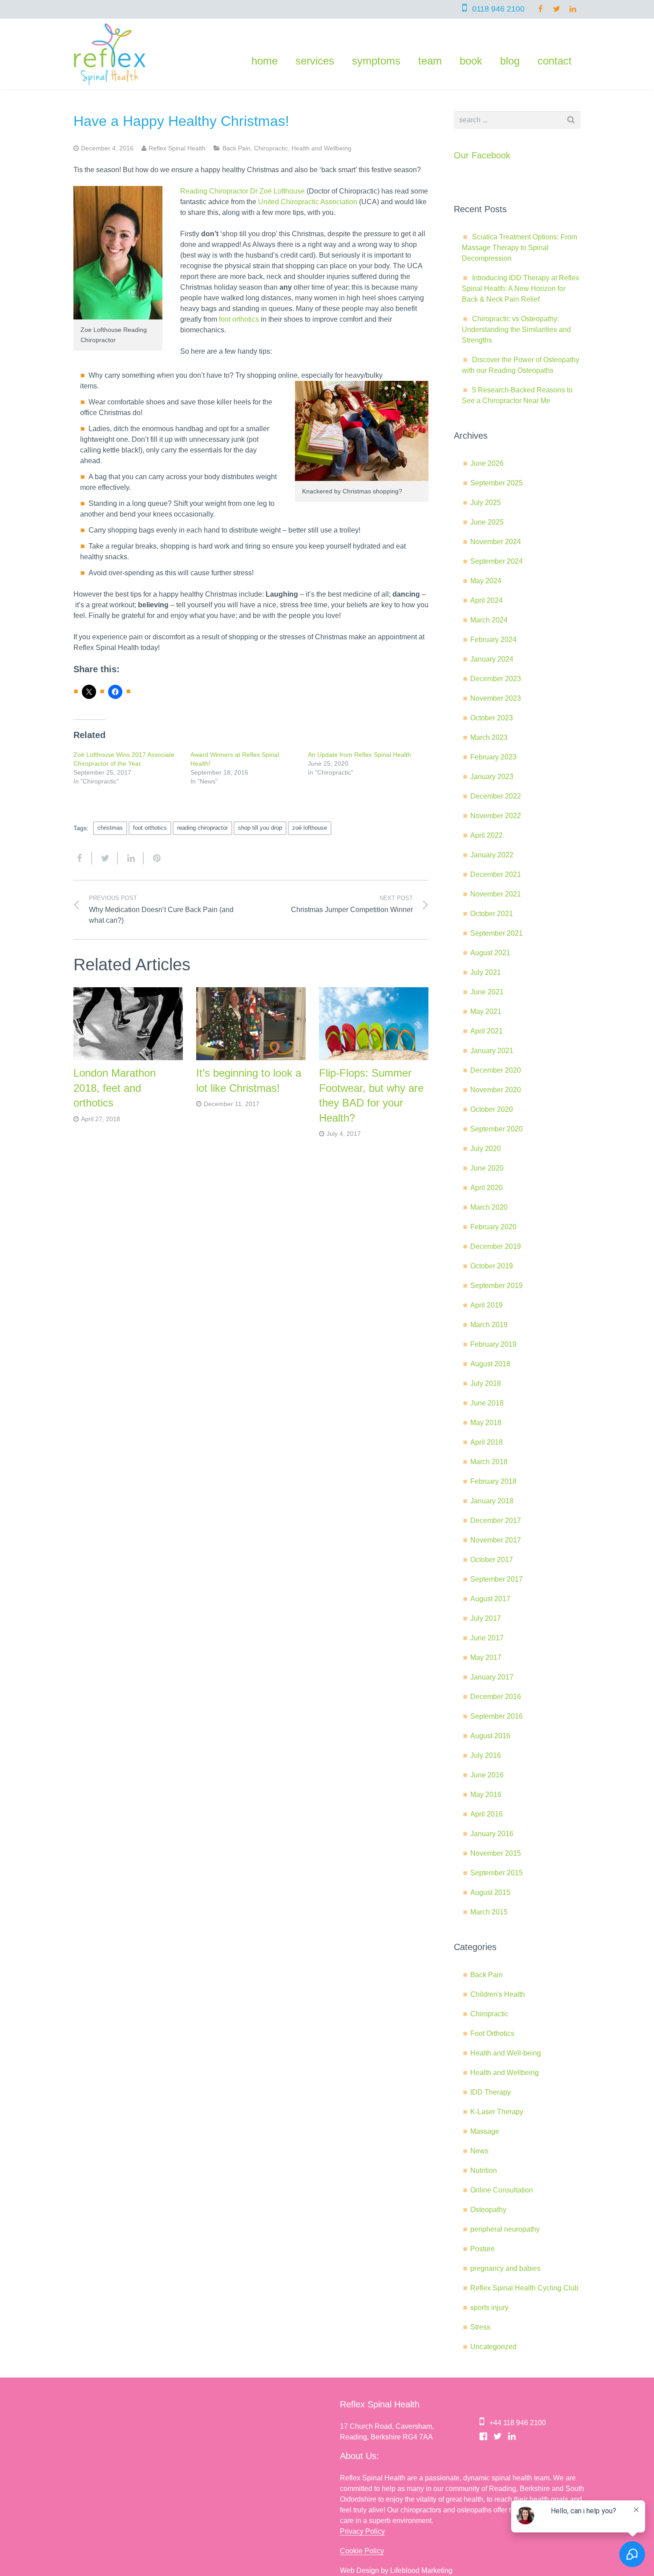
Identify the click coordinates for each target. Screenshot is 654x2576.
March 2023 (489, 737)
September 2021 (497, 933)
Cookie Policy (362, 2551)
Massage (485, 2131)
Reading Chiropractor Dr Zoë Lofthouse (242, 191)
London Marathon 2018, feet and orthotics (115, 1088)
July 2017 (486, 1618)
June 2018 (487, 1403)
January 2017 (492, 1677)
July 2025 (486, 503)
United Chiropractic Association (308, 202)
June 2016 (487, 1775)
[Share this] (83, 858)
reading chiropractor (202, 828)
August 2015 (490, 1892)
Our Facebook (482, 155)
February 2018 (493, 1481)
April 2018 (486, 1442)
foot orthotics (239, 319)
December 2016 (496, 1697)
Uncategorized (493, 2347)
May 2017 (486, 1657)
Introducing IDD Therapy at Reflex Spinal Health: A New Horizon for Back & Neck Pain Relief (521, 289)
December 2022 (496, 796)
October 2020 (492, 1109)
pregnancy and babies (505, 2268)
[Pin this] (153, 858)
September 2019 (497, 1286)
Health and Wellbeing (321, 148)
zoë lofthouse (310, 828)
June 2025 (487, 522)
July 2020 (486, 1149)
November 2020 (496, 1090)
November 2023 (496, 698)
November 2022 (496, 816)
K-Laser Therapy (497, 2112)
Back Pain (236, 148)
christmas (110, 828)
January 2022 (492, 855)
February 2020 (493, 1227)
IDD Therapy (490, 2092)
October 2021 (492, 914)
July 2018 (486, 1383)
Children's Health (498, 1994)
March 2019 (489, 1325)
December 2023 (496, 679)
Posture (482, 2249)
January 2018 (492, 1501)
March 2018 (489, 1462)
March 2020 (489, 1207)
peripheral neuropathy (505, 2229)
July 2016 (486, 1755)
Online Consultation (502, 2190)
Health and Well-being (506, 2053)
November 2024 (496, 542)
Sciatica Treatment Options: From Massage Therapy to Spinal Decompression (519, 248)
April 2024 (486, 600)
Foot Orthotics (492, 2033)
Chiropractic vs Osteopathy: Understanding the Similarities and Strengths (516, 329)
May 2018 (486, 1423)
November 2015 (496, 1853)
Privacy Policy (362, 2531)
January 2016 (492, 1834)
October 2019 (492, 1266)
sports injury (489, 2307)
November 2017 (496, 1540)
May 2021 (486, 1011)
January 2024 (492, 659)
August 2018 (490, 1364)
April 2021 (486, 1031)
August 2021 (490, 953)
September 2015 (497, 1873)
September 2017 (497, 1579)
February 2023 (493, 757)
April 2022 (486, 835)
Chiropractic (271, 148)
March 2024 (489, 620)
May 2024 (486, 581)
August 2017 (490, 1599)
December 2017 (496, 1520)
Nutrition (484, 2170)
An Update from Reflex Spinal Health (359, 755)
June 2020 (487, 1168)
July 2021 (486, 972)
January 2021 (492, 1051)
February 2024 (493, 640)
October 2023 (492, 718)
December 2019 (496, 1246)
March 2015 (489, 1912)
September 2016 (497, 1716)
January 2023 (492, 777)
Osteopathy (488, 2210)
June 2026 (487, 463)
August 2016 (490, 1736)
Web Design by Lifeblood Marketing (396, 2570)
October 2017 (492, 1560)
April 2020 (486, 1188)
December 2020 (496, 1070)
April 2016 (486, 1814)
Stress (480, 2327)
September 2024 (497, 561)
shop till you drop (260, 828)
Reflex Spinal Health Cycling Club (524, 2288)
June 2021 (487, 992)
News (479, 2151)
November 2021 (496, 894)
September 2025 (497, 483)
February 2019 (493, 1344)
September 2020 (497, 1129)
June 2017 (487, 1638)
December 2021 (496, 874)
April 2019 (486, 1305)
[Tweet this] (105, 858)
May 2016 (486, 1795)
